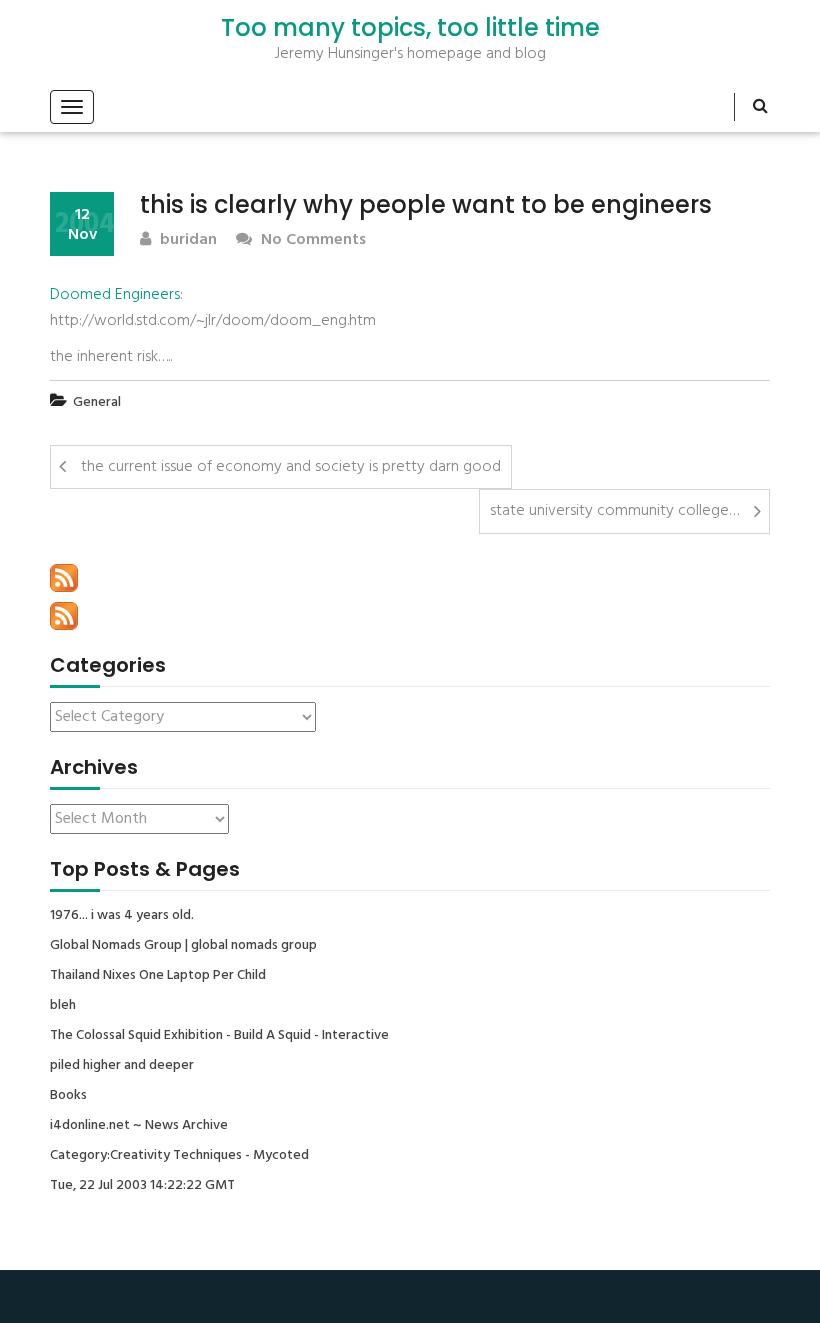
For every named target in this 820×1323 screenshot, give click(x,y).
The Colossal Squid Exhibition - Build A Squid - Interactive (219, 1036)
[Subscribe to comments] (64, 616)
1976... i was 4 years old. (122, 916)
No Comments (311, 240)
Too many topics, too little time (410, 28)
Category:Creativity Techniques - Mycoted (179, 1156)
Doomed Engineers (115, 295)
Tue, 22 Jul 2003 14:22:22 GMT (142, 1186)
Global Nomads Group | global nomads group (183, 946)
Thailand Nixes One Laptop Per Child (158, 976)
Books (68, 1096)
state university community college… (614, 511)
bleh (63, 1006)
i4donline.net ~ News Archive (139, 1126)
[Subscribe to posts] (64, 578)
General (97, 402)
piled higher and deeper (122, 1066)
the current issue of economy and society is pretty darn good (291, 467)
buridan (186, 240)
